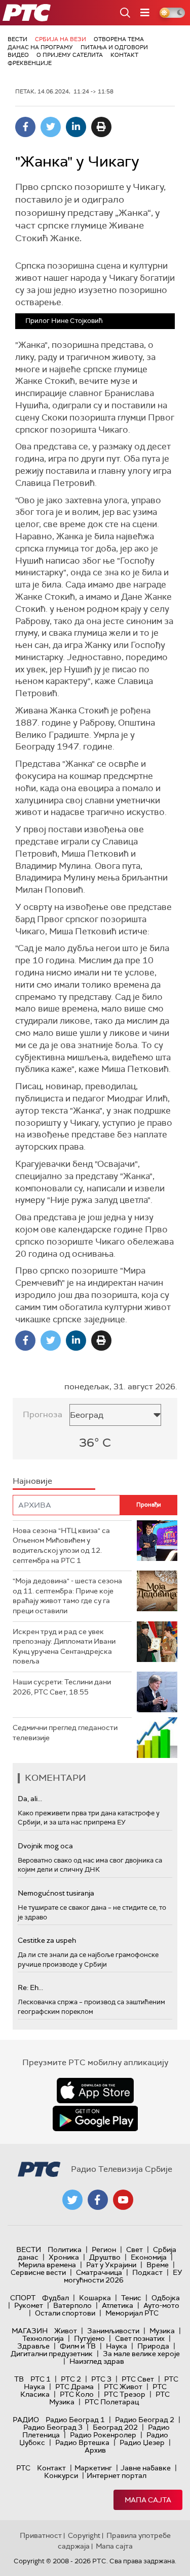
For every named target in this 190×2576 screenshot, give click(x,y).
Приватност (41, 2535)
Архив (95, 2450)
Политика (65, 2249)
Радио (26, 2420)
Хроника (64, 2257)
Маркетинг (93, 2468)
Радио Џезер (142, 2442)
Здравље (33, 2346)
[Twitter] (51, 127)
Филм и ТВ (78, 2346)
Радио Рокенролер (103, 2435)
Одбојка (166, 2298)
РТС (23, 2468)
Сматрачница (99, 2272)
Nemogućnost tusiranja (56, 1893)
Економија (149, 2257)
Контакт (124, 55)
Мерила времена (47, 2265)
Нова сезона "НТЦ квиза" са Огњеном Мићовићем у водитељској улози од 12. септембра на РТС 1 (61, 1545)
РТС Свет (138, 2379)
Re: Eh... (30, 1987)
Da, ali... (30, 1799)
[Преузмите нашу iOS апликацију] (95, 2091)
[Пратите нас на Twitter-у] (72, 2200)
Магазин (30, 2331)
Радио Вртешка (82, 2442)
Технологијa (43, 2338)
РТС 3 (101, 2379)
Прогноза (43, 1414)
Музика (162, 2331)
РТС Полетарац (112, 2402)
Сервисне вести (38, 2272)
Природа (153, 2346)
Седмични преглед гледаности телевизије (65, 1733)
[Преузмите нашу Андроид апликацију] (95, 2118)
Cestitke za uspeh (47, 1940)
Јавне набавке (146, 2468)
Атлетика (118, 2305)
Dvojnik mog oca (45, 1846)
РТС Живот (123, 2387)
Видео (18, 55)
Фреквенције (30, 63)
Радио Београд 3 (53, 2427)
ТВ (19, 2379)
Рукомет (29, 2305)
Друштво (105, 2257)
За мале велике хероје (141, 2354)
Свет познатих (140, 2338)
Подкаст (147, 2272)
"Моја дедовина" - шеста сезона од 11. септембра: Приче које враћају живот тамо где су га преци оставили (67, 1596)
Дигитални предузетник (52, 2354)
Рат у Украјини (111, 2265)
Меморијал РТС (132, 2313)
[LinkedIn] (76, 127)
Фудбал (55, 2298)
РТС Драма (74, 2387)
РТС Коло (77, 2394)
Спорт (23, 2298)
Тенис (131, 2298)
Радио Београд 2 (145, 2420)
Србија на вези (61, 39)
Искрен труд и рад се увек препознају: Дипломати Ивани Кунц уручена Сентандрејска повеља (64, 1646)
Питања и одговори (114, 47)
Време (158, 2265)
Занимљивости (113, 2331)
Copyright (84, 2535)
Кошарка (95, 2298)
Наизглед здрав (97, 2361)
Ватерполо (72, 2305)
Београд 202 (115, 2427)
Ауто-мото (161, 2305)
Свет (135, 2249)
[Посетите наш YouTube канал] (123, 2200)
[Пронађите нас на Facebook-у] (98, 2200)
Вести (17, 39)
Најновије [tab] (32, 1481)
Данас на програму (40, 47)
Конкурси (61, 2475)
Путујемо (89, 2338)
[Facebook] (25, 127)
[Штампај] (101, 127)
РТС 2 (71, 2379)
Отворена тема (119, 39)
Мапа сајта (148, 2500)
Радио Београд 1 (75, 2420)
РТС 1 (41, 2379)
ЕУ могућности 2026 (123, 2276)
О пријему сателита (70, 55)
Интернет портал (117, 2475)
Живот (66, 2331)
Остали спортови (65, 2313)
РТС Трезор (125, 2394)
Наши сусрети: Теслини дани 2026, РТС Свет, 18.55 (62, 1687)
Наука (117, 2346)
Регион (104, 2249)
